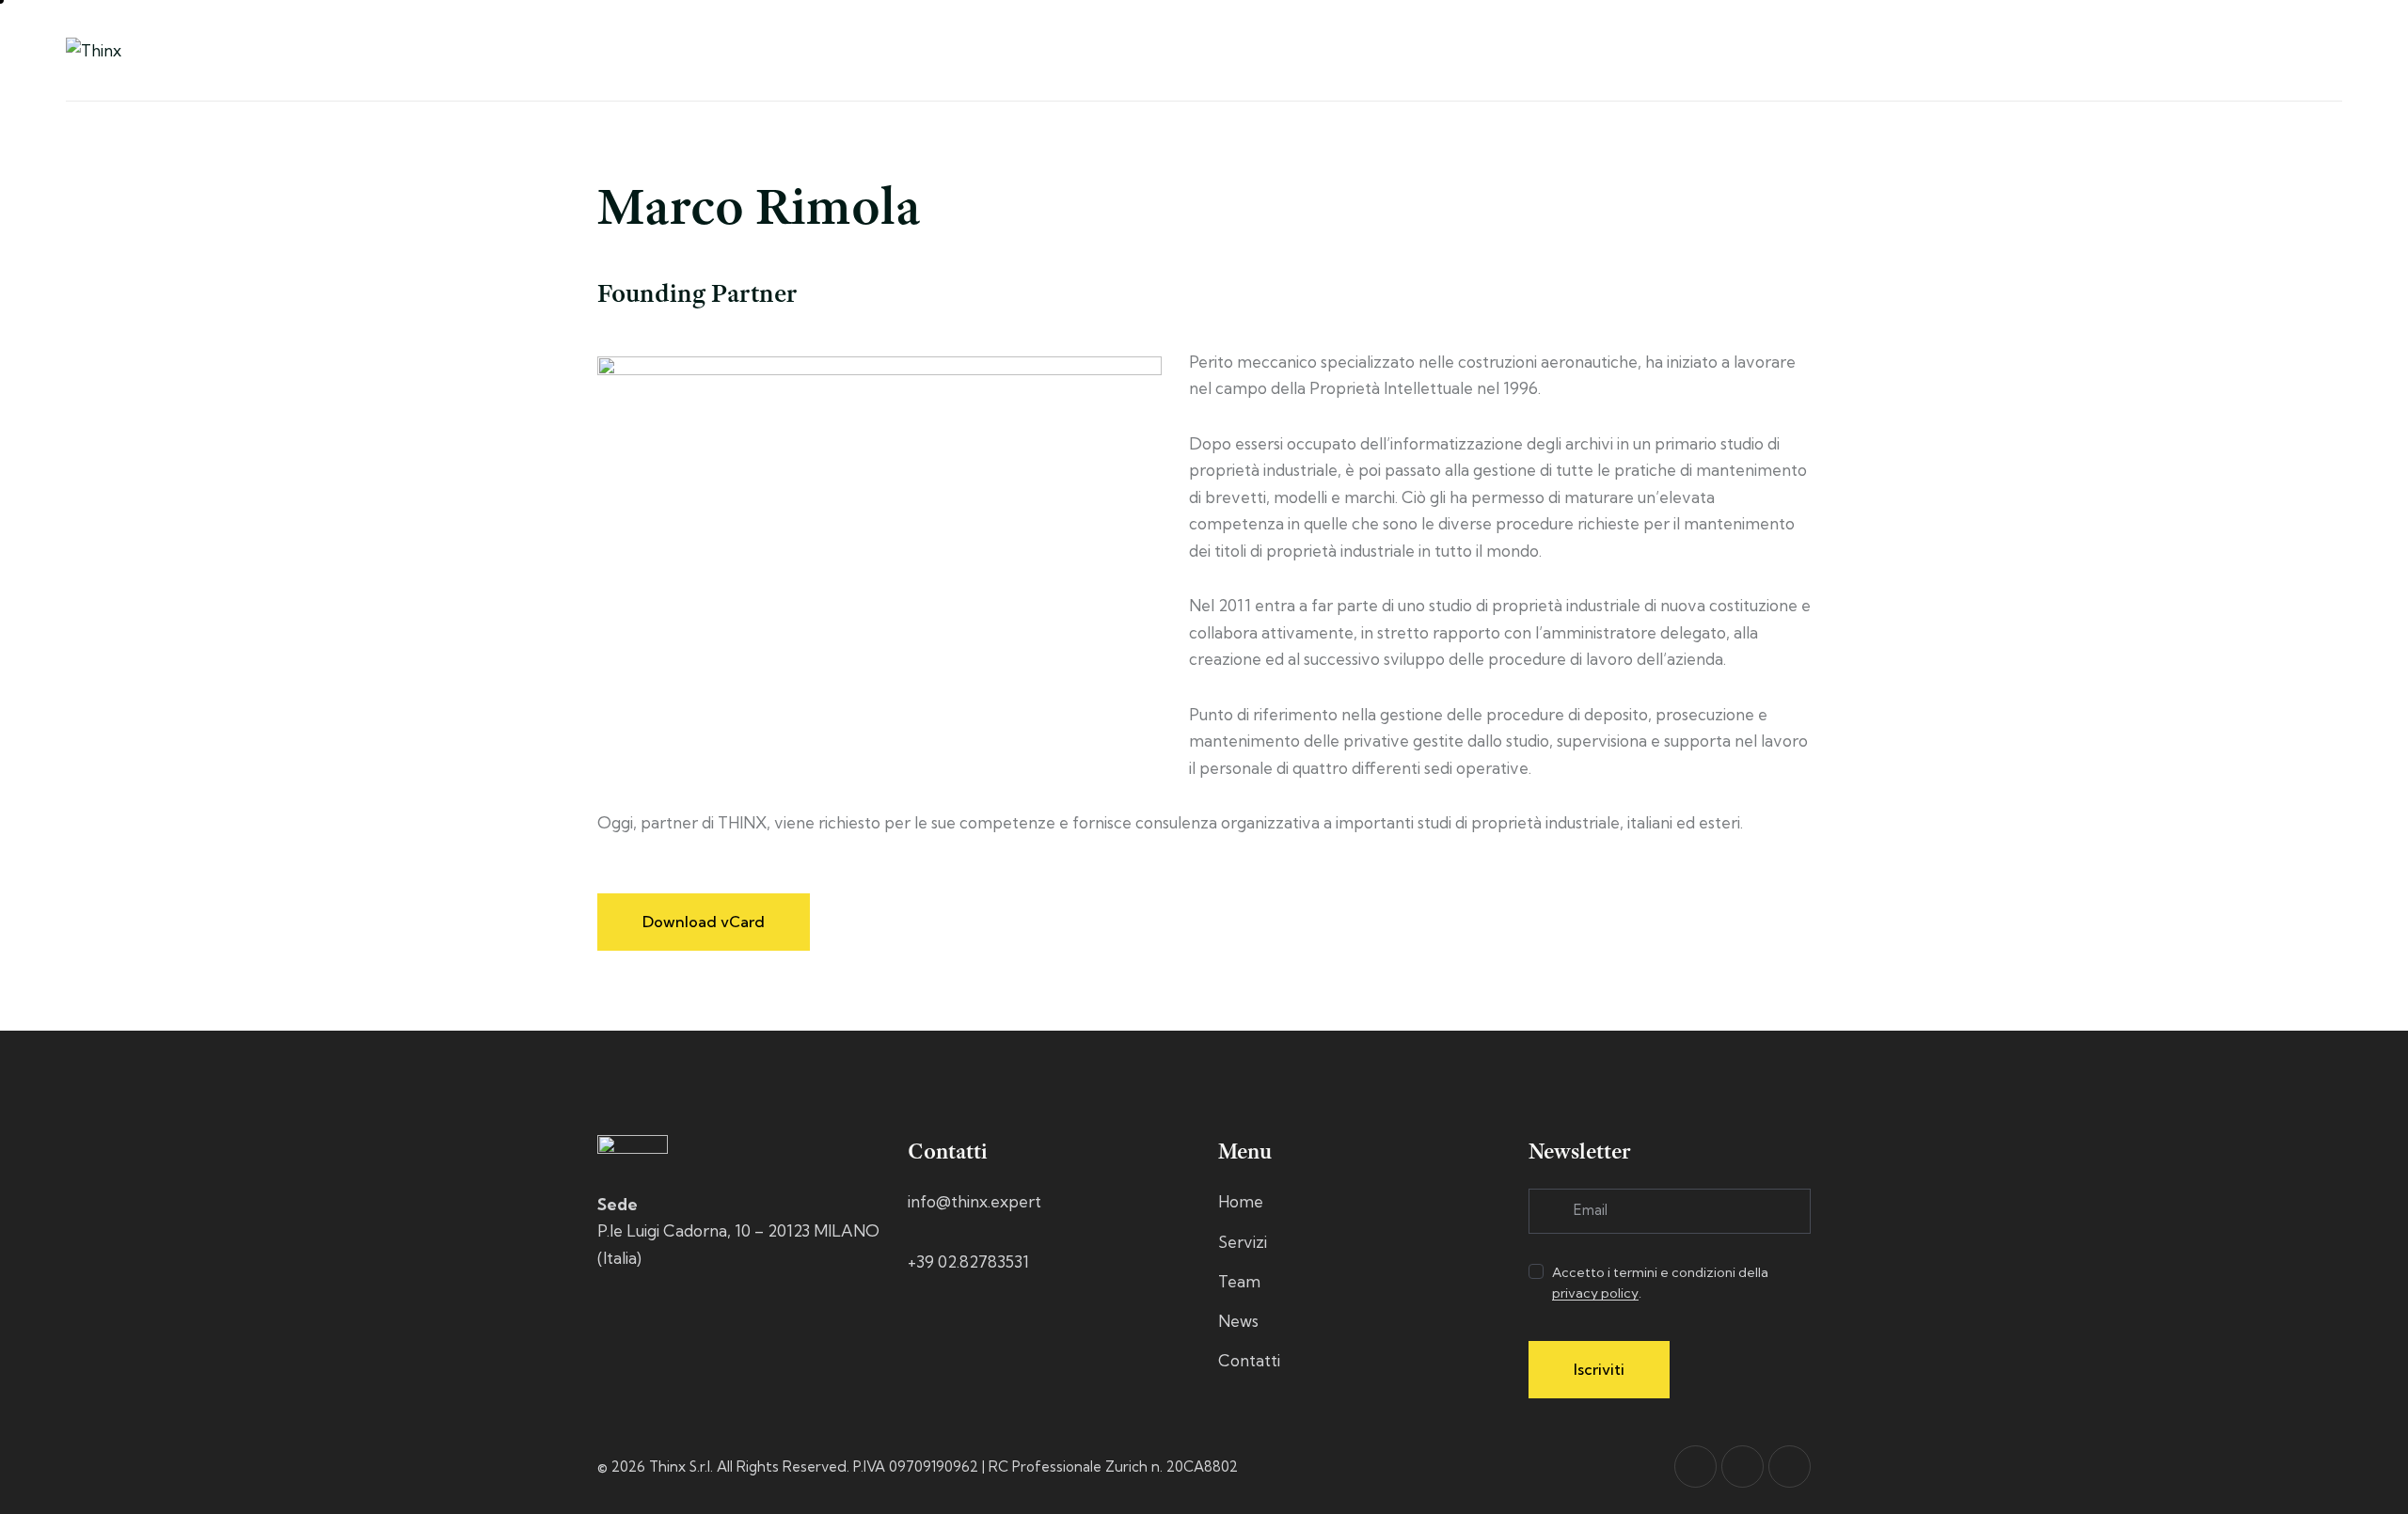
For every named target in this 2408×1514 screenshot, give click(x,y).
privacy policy (1595, 1293)
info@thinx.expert (974, 1201)
